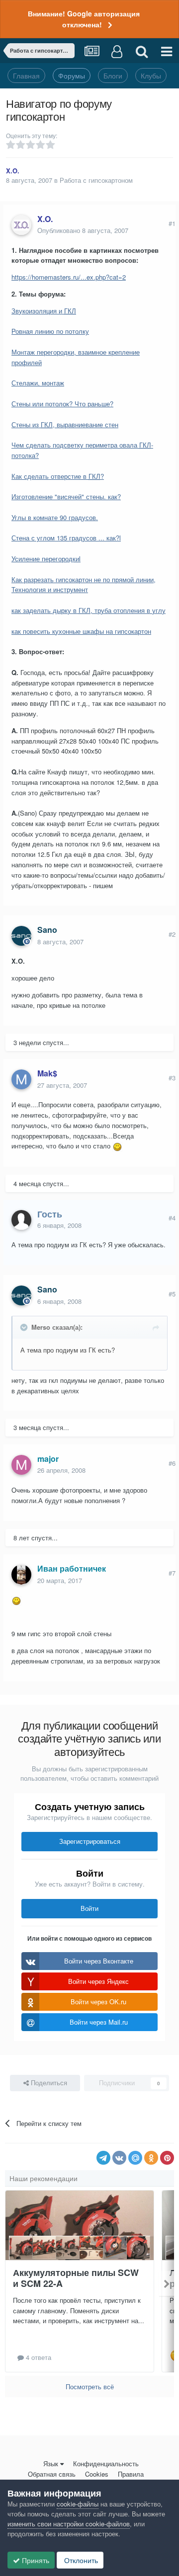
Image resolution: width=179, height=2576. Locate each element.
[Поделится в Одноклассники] (151, 2158)
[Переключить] (25, 1327)
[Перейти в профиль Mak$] (21, 1079)
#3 (172, 1078)
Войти (89, 1908)
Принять (35, 2560)
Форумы (72, 76)
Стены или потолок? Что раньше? (62, 404)
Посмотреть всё (90, 2387)
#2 (172, 934)
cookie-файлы (78, 2504)
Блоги (113, 76)
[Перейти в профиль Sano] (21, 936)
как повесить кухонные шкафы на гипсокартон (81, 631)
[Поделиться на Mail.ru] (135, 2158)
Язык (51, 2463)
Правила (131, 2474)
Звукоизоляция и (44, 311)
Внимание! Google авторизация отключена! (84, 19)
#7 (172, 1573)
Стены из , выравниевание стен (65, 424)
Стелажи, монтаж (38, 383)
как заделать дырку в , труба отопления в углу (89, 610)
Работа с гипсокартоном (96, 180)
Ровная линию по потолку (50, 331)
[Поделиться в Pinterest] (167, 2158)
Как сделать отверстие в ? (58, 476)
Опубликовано (83, 230)
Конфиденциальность (106, 2463)
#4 (172, 1218)
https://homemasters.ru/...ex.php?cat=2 (69, 277)
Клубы (151, 76)
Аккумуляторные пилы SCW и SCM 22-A (76, 2278)
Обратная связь (52, 2474)
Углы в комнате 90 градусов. (55, 517)
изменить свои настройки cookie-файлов (69, 2524)
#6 (172, 1463)
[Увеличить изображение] (117, 1146)
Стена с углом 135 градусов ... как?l (66, 538)
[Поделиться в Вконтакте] (119, 2158)
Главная (26, 76)
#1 (172, 223)
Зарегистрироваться (90, 1841)
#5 (172, 1294)
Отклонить (80, 2560)
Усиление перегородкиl (46, 559)
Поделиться (48, 2083)
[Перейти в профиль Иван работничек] (21, 1575)
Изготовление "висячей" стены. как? (66, 496)
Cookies (97, 2474)
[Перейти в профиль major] (21, 1465)
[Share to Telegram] (103, 2158)
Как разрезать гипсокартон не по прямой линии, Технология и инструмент (84, 585)
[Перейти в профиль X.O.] (21, 225)
